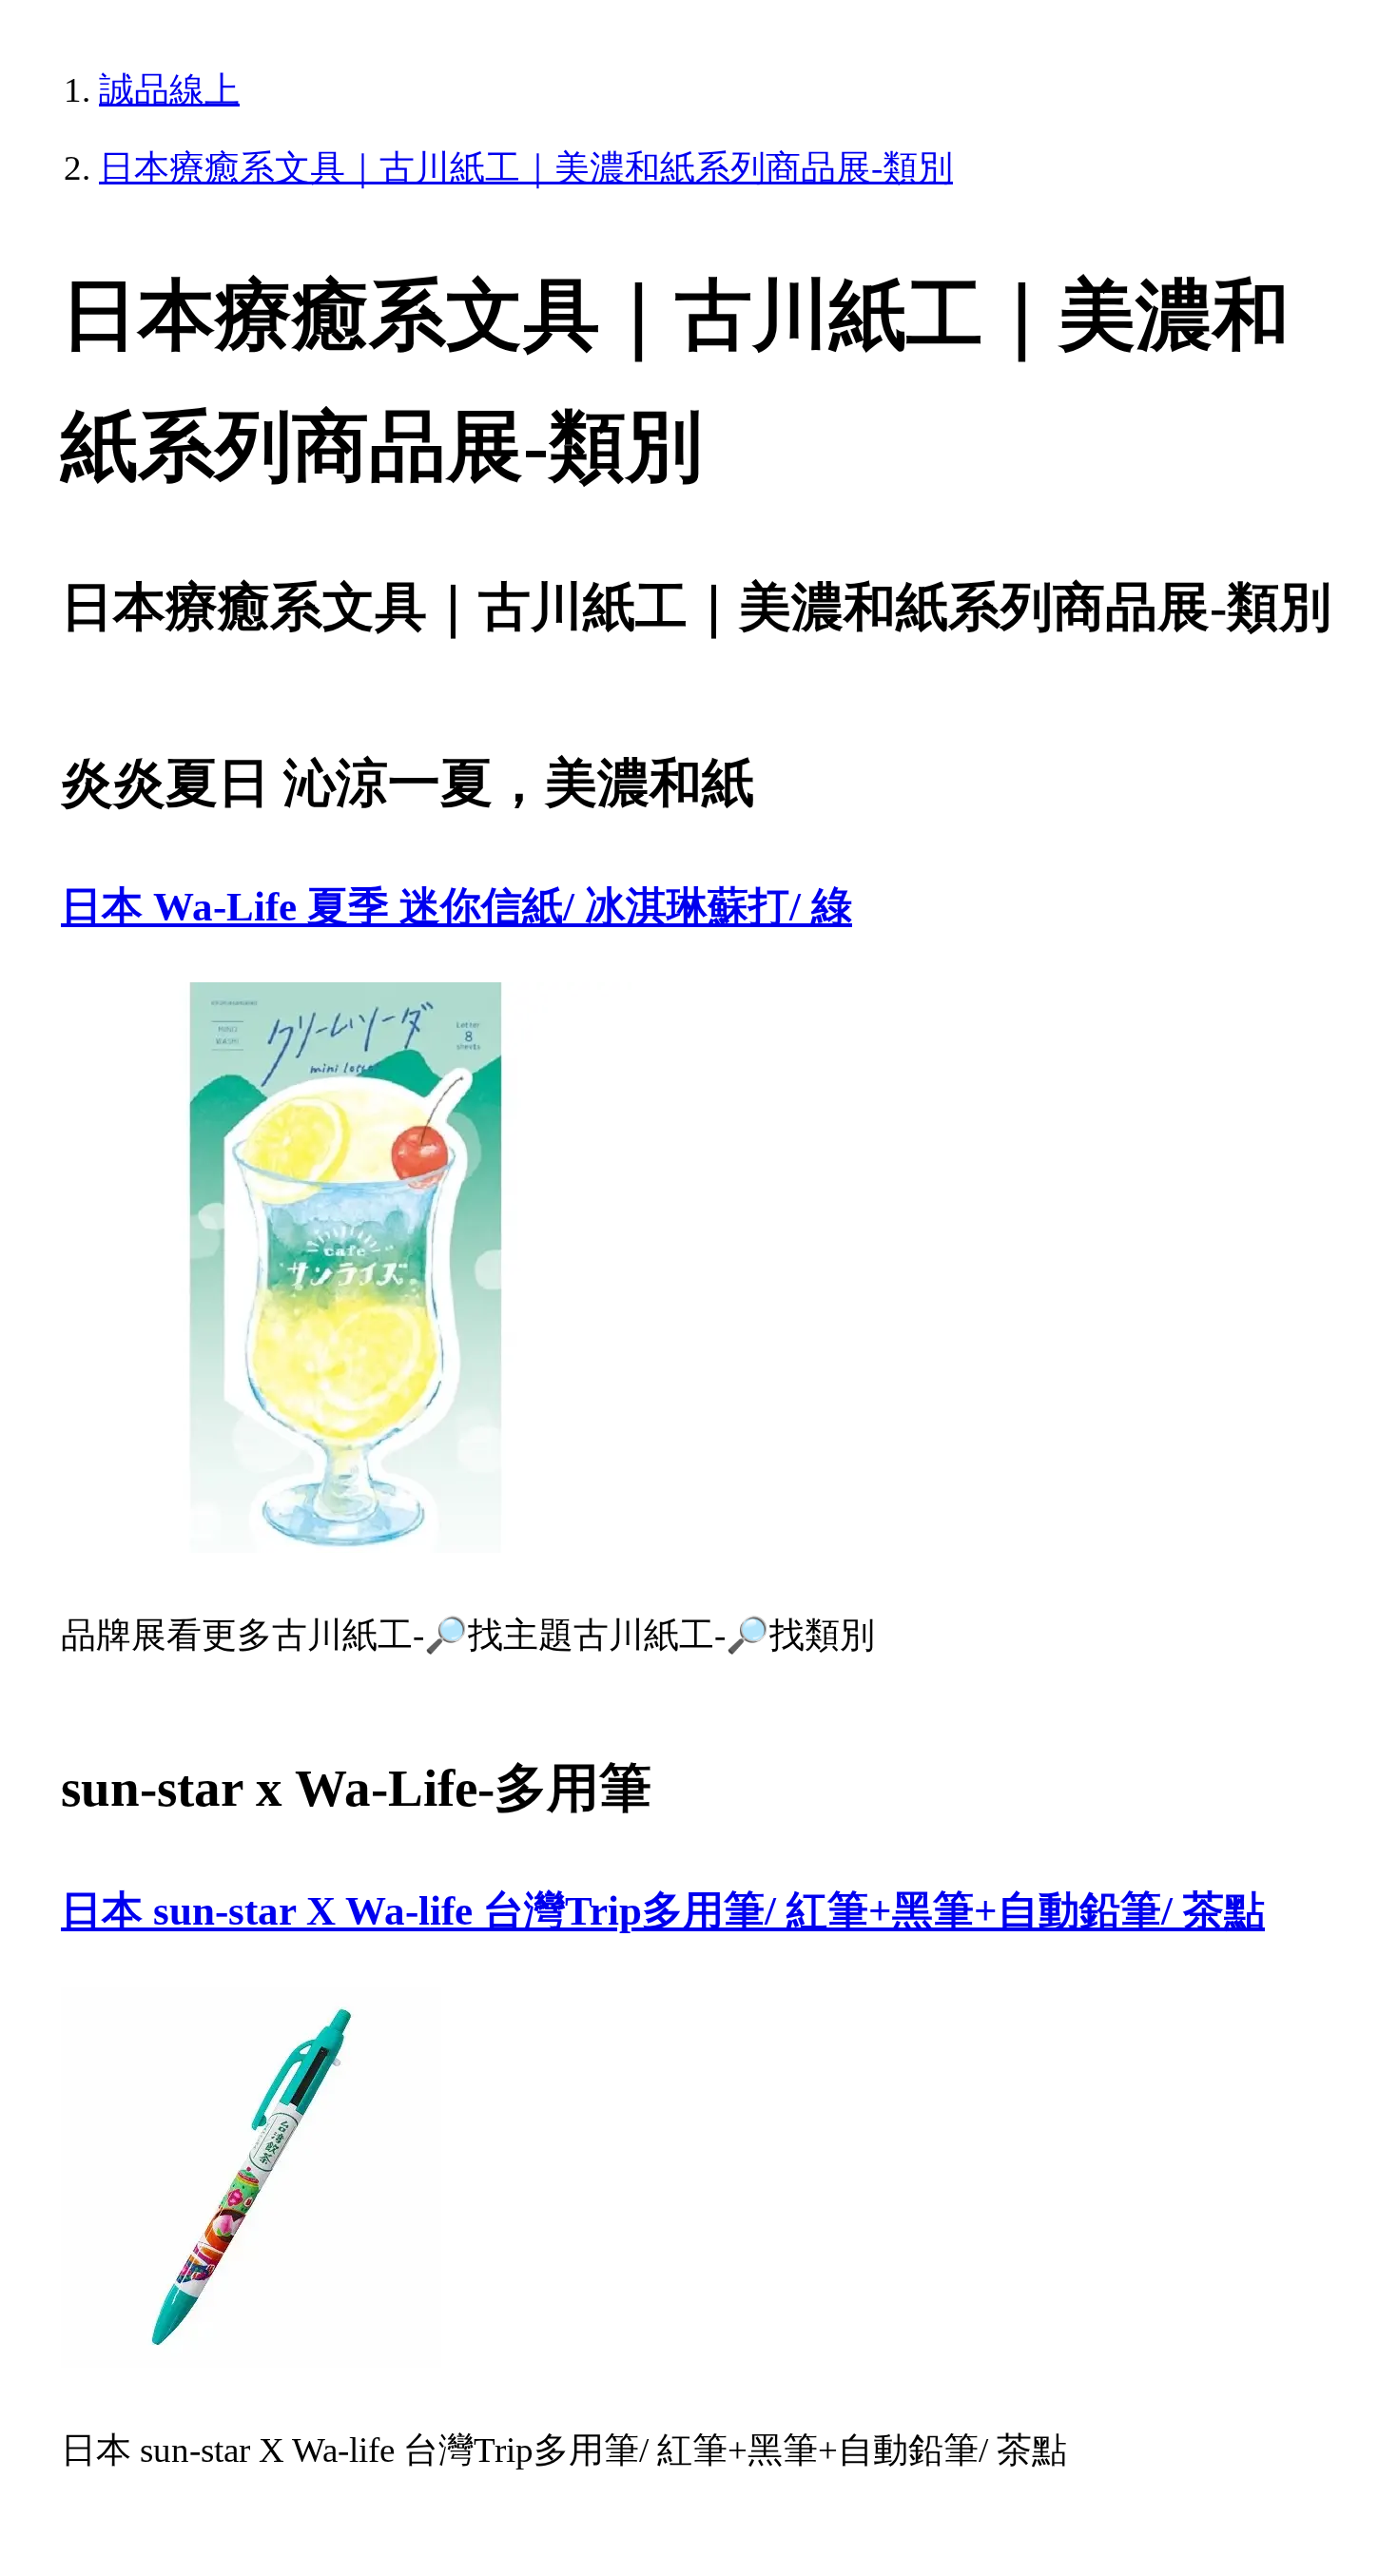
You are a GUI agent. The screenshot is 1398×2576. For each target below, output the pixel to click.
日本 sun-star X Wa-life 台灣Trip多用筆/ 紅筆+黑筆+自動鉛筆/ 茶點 (663, 1911)
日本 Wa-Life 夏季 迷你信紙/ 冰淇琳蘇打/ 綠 (456, 907)
